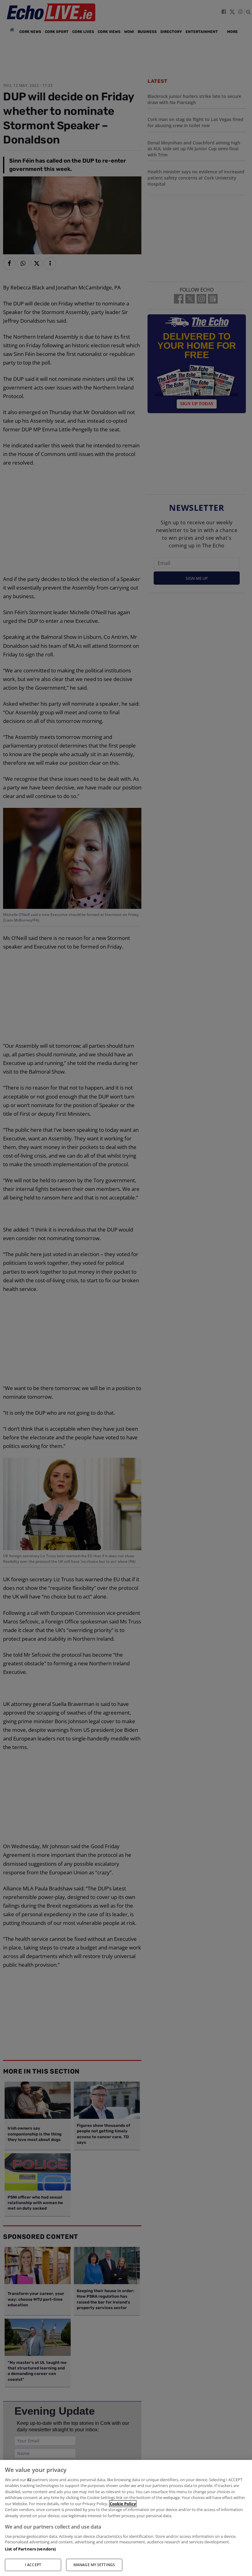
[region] (126, 2518)
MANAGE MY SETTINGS (94, 2565)
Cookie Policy (123, 2504)
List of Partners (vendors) (30, 2549)
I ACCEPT (33, 2565)
